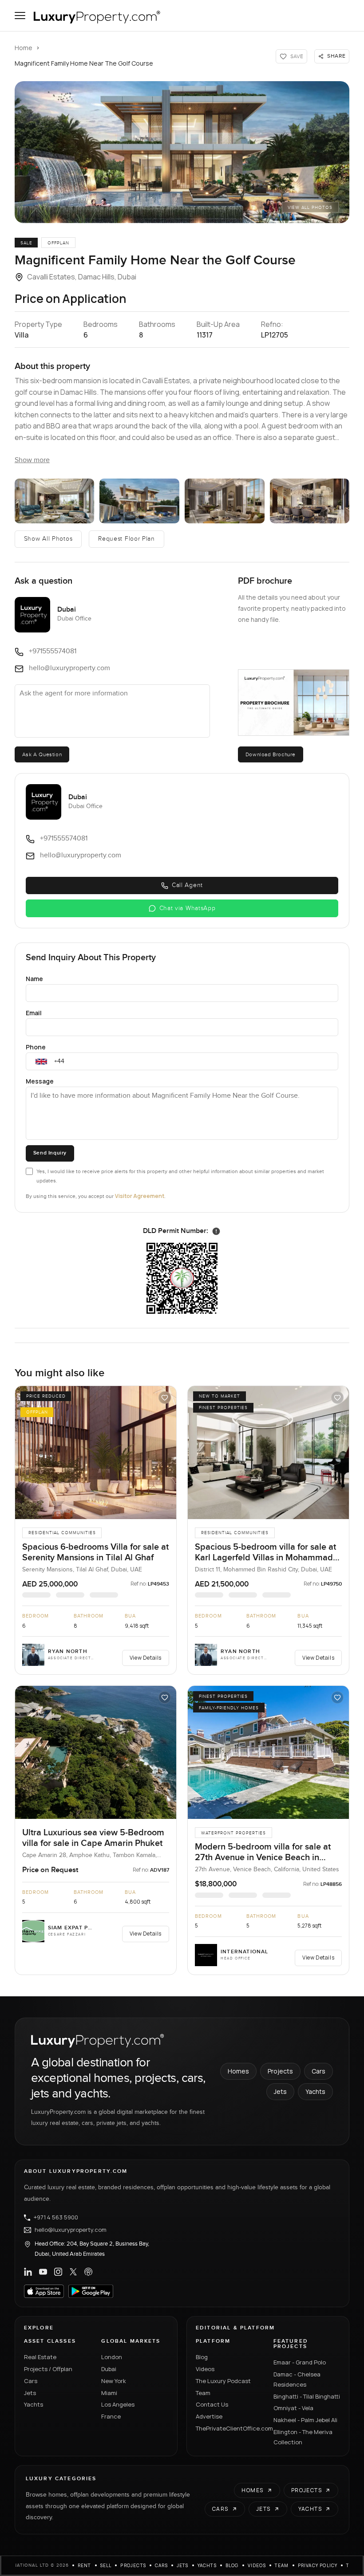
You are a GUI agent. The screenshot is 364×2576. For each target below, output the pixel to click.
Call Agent (187, 885)
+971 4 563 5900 (56, 2218)
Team (203, 2393)
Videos (205, 2369)
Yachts (315, 2091)
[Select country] (41, 1061)
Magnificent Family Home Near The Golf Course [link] (84, 63)
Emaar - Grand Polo (300, 2362)
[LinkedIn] (28, 2272)
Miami (109, 2393)
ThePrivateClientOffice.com (229, 2428)
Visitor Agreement (140, 1196)
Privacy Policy (318, 2565)
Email (34, 1013)
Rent (85, 2565)
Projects (280, 2071)
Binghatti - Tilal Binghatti (307, 2396)
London (112, 2357)
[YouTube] (43, 2272)
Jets (280, 2091)
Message (40, 1081)
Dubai (109, 2369)
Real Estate (40, 2357)
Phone (36, 1047)
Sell (106, 2565)
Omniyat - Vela (293, 2408)
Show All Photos (48, 539)
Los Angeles (118, 2404)
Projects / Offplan (48, 2369)
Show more (32, 460)
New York (114, 2381)
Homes (238, 2071)
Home (24, 48)
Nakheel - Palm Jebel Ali (305, 2420)
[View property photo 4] (225, 501)
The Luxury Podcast (223, 2381)
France (111, 2416)
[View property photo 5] (310, 501)
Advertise (209, 2416)
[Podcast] (88, 2272)
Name (34, 979)
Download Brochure (271, 754)
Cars (318, 2071)
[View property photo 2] (55, 501)
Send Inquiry (50, 1153)
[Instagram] (58, 2272)
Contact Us (212, 2404)
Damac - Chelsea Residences (297, 2379)
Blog (202, 2357)
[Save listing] (165, 1398)
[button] (182, 152)
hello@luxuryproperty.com (71, 2230)
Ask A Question (42, 754)
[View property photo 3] (139, 501)
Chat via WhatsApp (188, 908)
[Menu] (20, 16)
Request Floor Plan (127, 539)
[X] (73, 2272)
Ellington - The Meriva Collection (303, 2437)
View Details (146, 1658)
